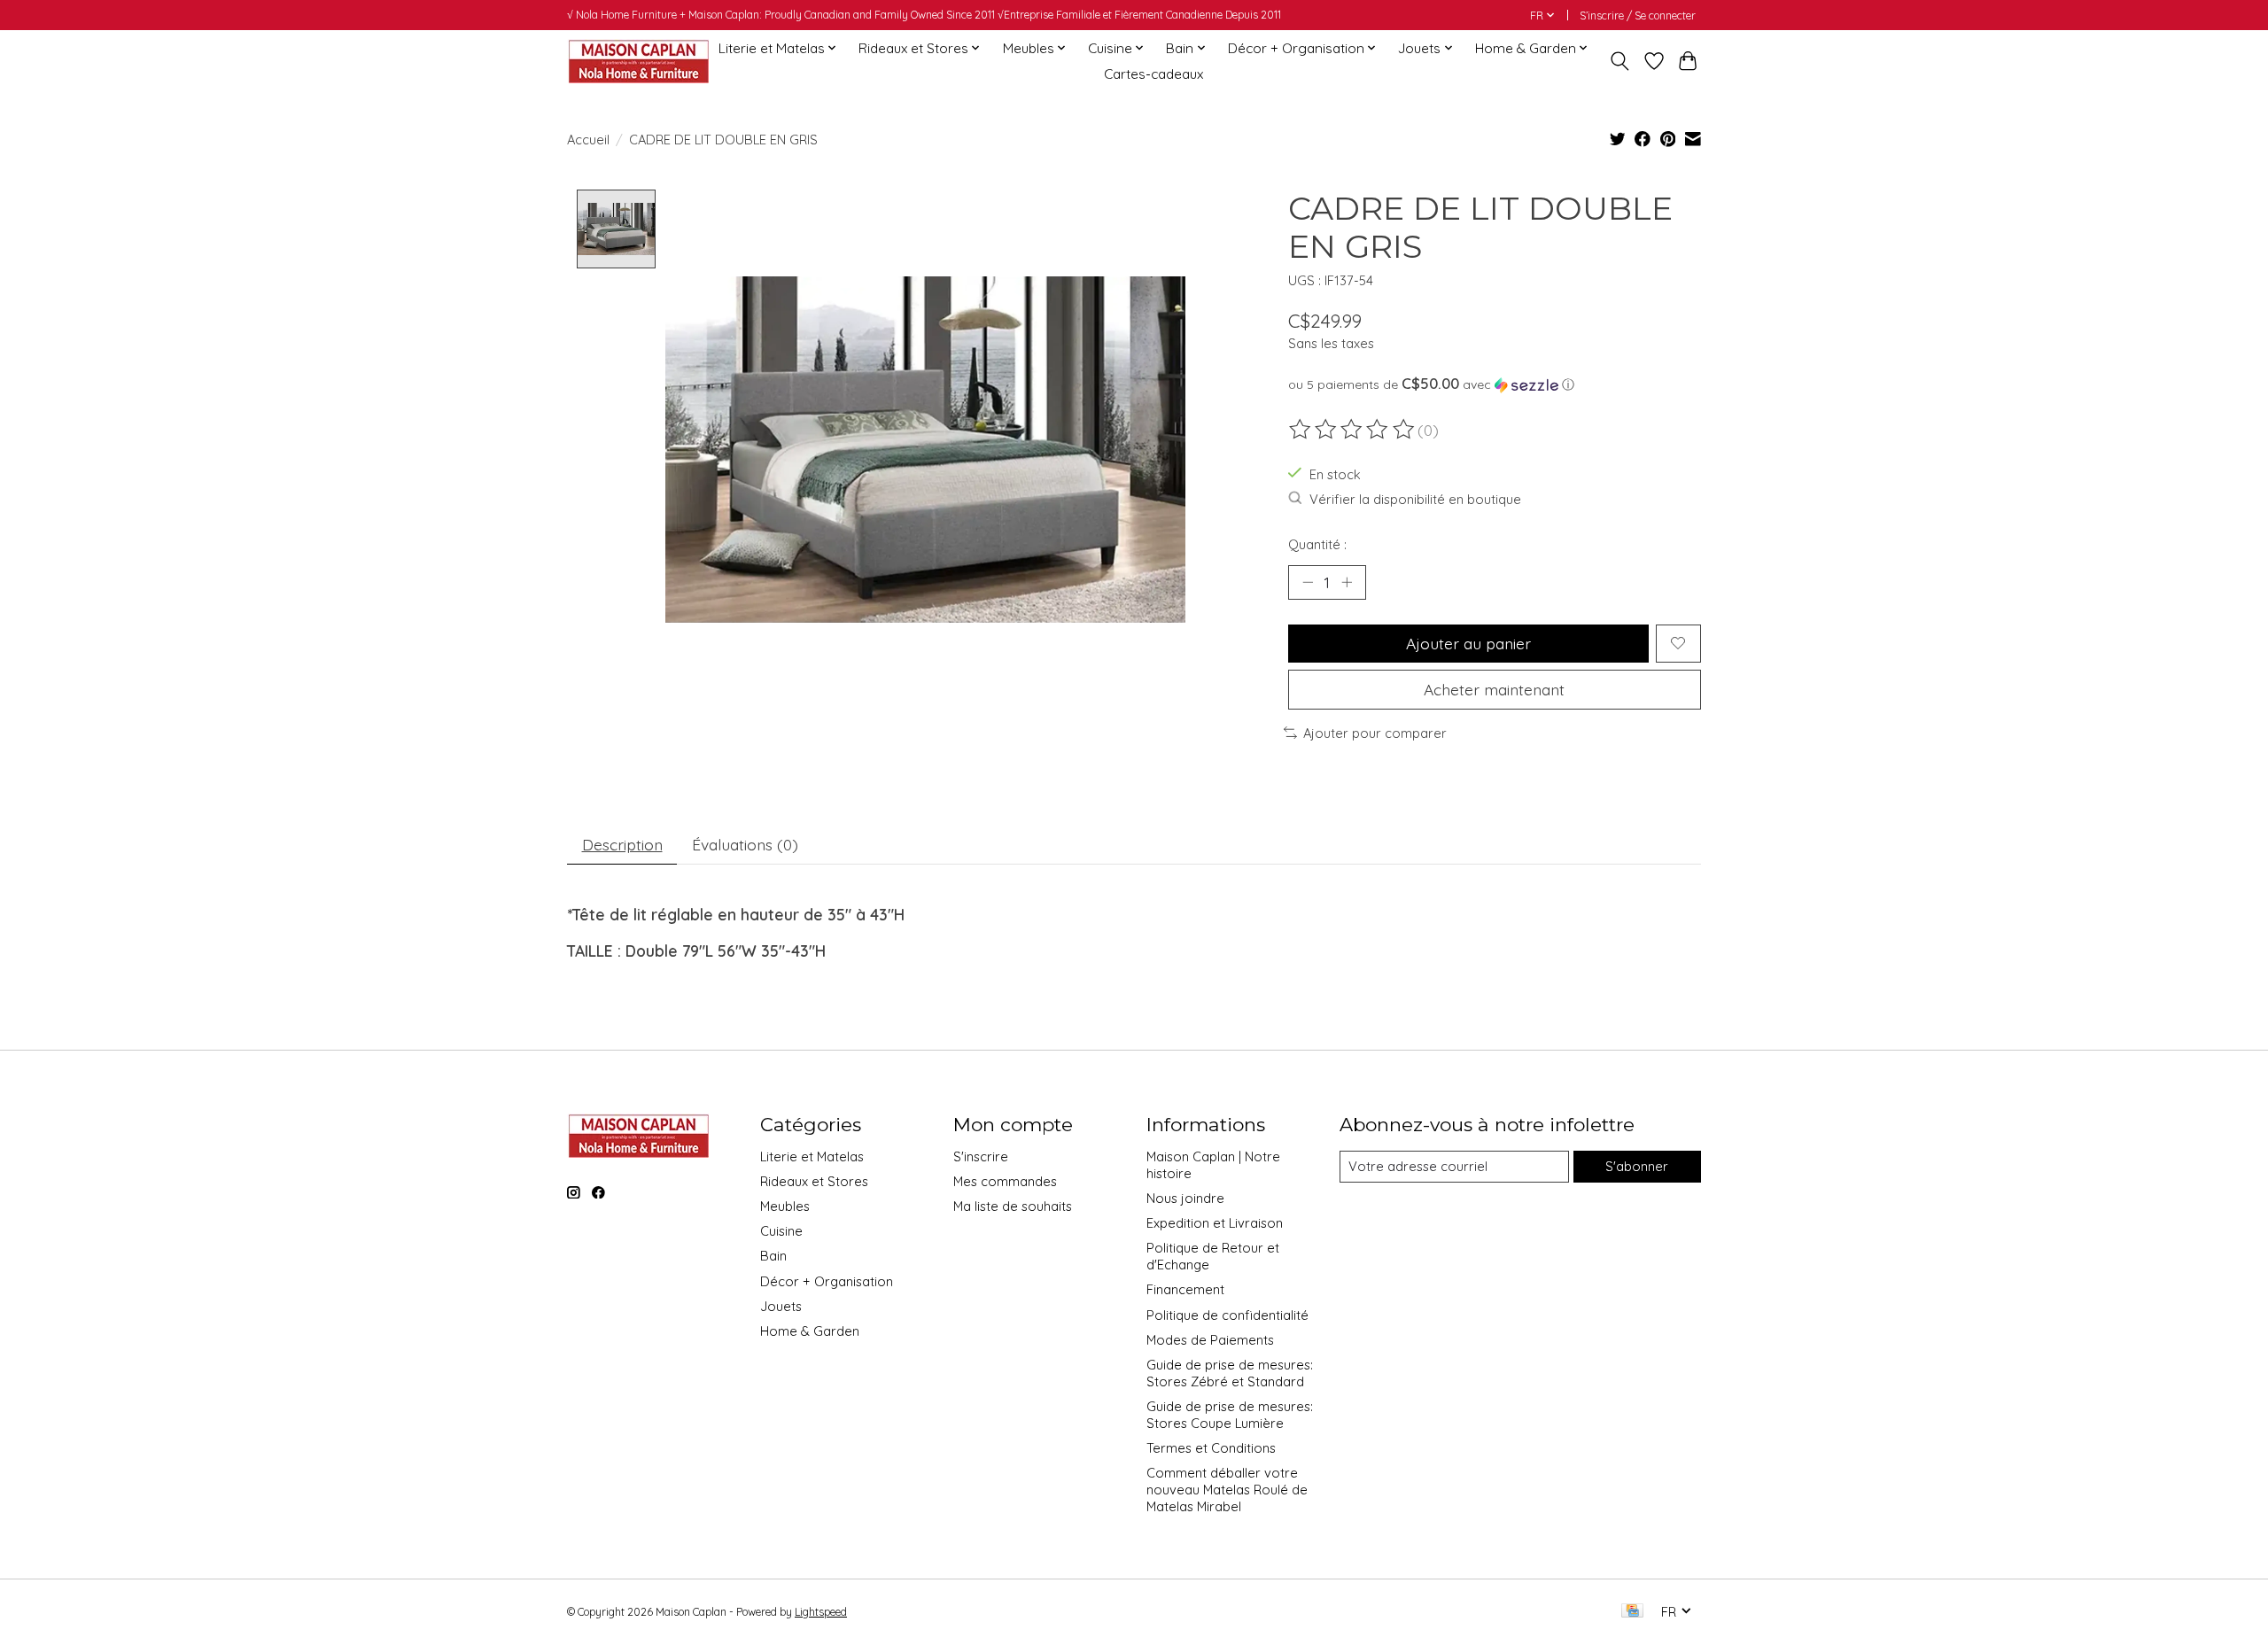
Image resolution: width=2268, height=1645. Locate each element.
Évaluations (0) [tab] (745, 844)
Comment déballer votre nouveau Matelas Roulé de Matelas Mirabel (1227, 1490)
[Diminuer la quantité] (1308, 582)
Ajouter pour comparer (1375, 733)
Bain (773, 1256)
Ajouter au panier (1468, 643)
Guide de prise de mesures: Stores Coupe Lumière (1230, 1415)
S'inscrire (981, 1156)
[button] (1495, 384)
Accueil (588, 140)
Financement (1185, 1289)
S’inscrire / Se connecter (1638, 16)
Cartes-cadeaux (1153, 74)
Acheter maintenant (1494, 689)
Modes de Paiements (1210, 1340)
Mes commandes (1005, 1181)
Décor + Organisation (827, 1281)
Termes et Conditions (1211, 1448)
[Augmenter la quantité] (1347, 582)
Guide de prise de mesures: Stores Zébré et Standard (1230, 1373)
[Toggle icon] (1620, 61)
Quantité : (1317, 544)
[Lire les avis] (1353, 430)
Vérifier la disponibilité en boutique (1415, 499)
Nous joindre (1185, 1198)
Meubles (785, 1206)
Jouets (781, 1306)
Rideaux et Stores (814, 1181)
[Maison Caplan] (638, 61)
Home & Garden (810, 1331)
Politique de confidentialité (1227, 1315)
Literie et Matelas (812, 1156)
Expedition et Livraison (1215, 1223)
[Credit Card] (1632, 1612)
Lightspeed (821, 1612)
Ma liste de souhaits (1013, 1206)
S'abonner (1637, 1166)
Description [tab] (622, 844)
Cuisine (781, 1231)
